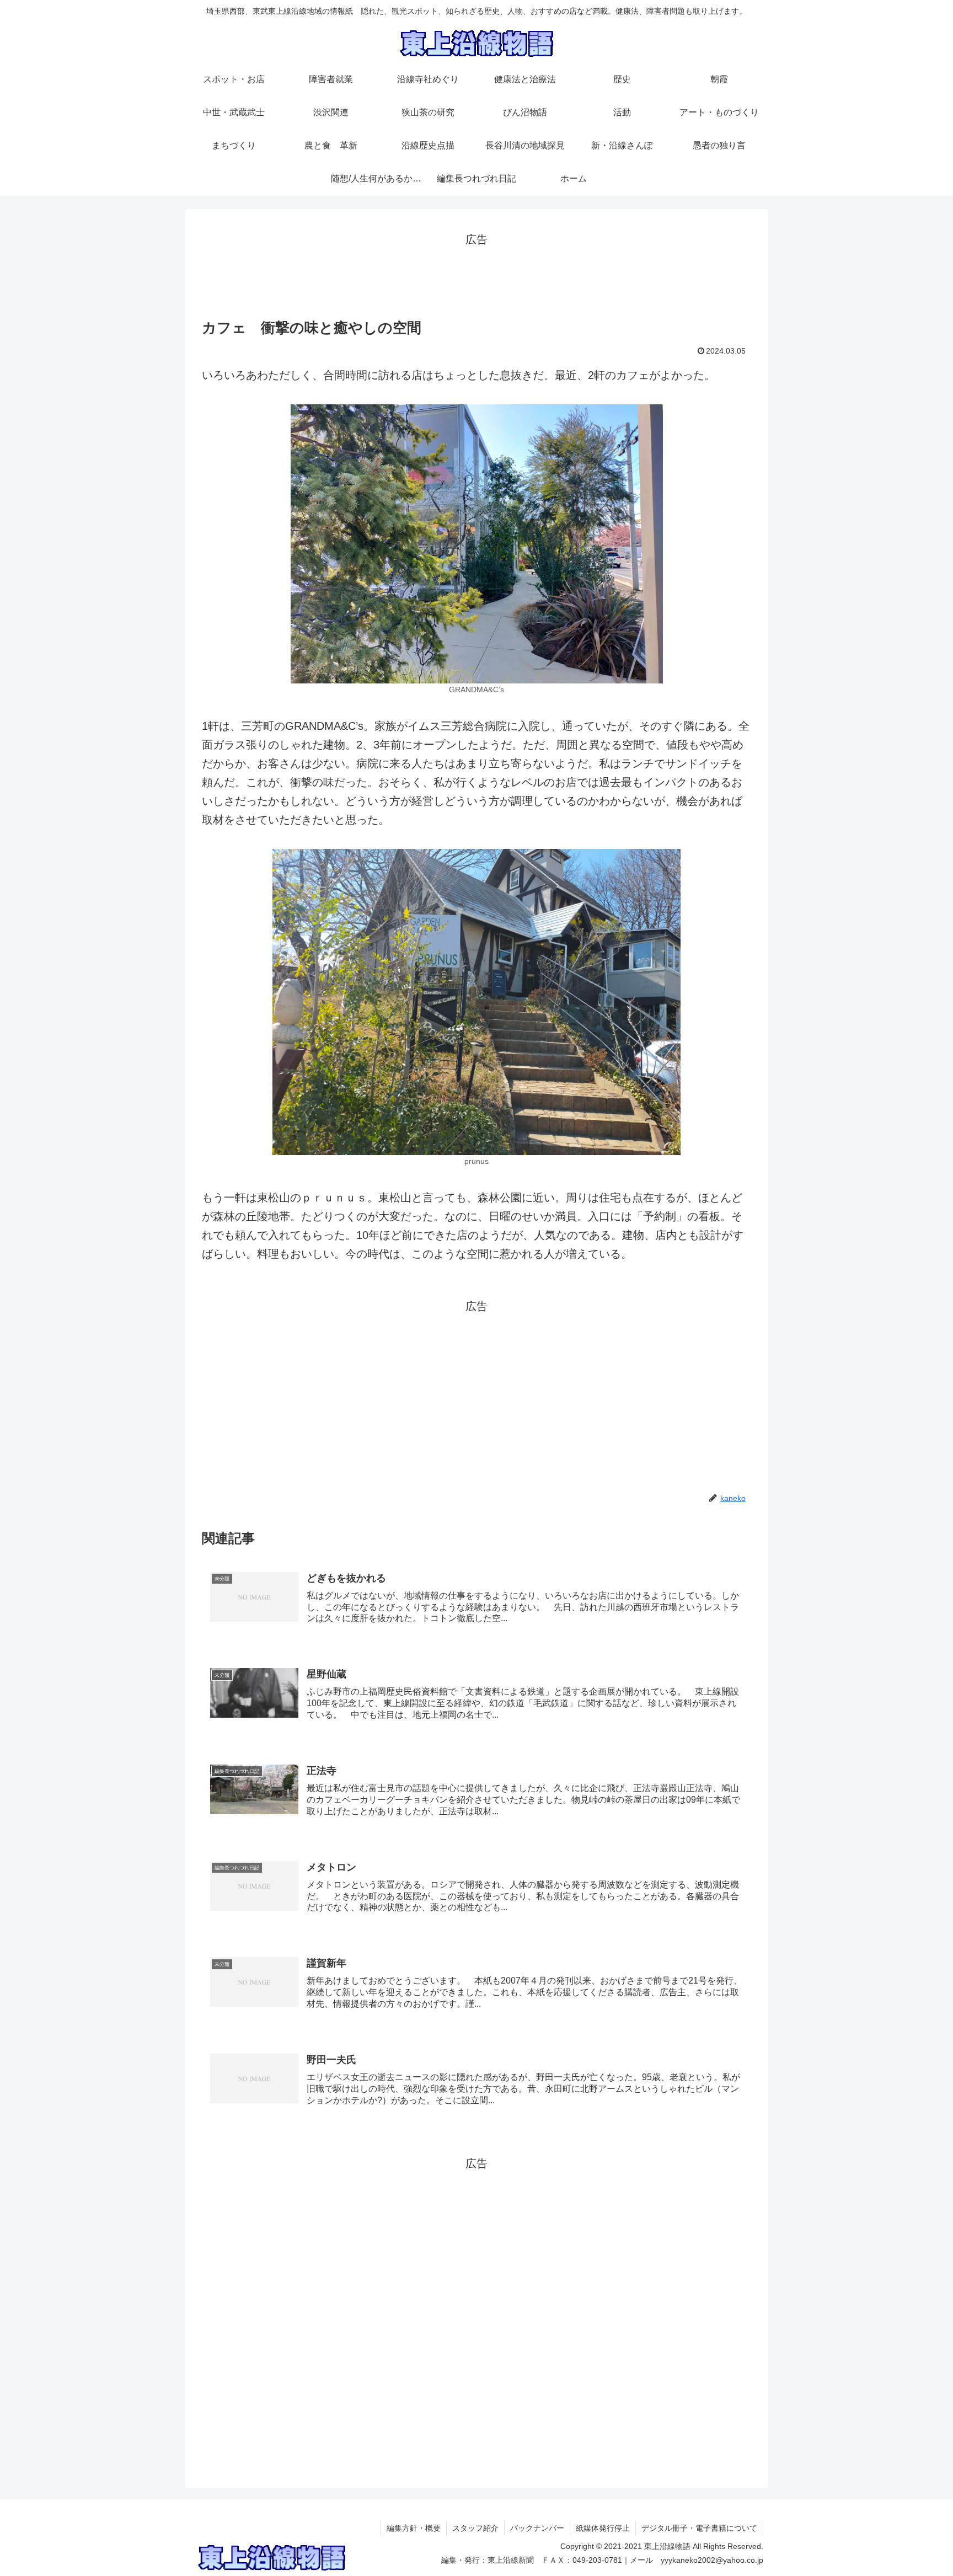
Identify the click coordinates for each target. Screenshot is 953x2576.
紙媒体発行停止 (603, 2528)
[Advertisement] (476, 274)
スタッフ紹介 (475, 2528)
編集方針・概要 (414, 2528)
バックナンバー (537, 2528)
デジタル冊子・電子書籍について (699, 2528)
